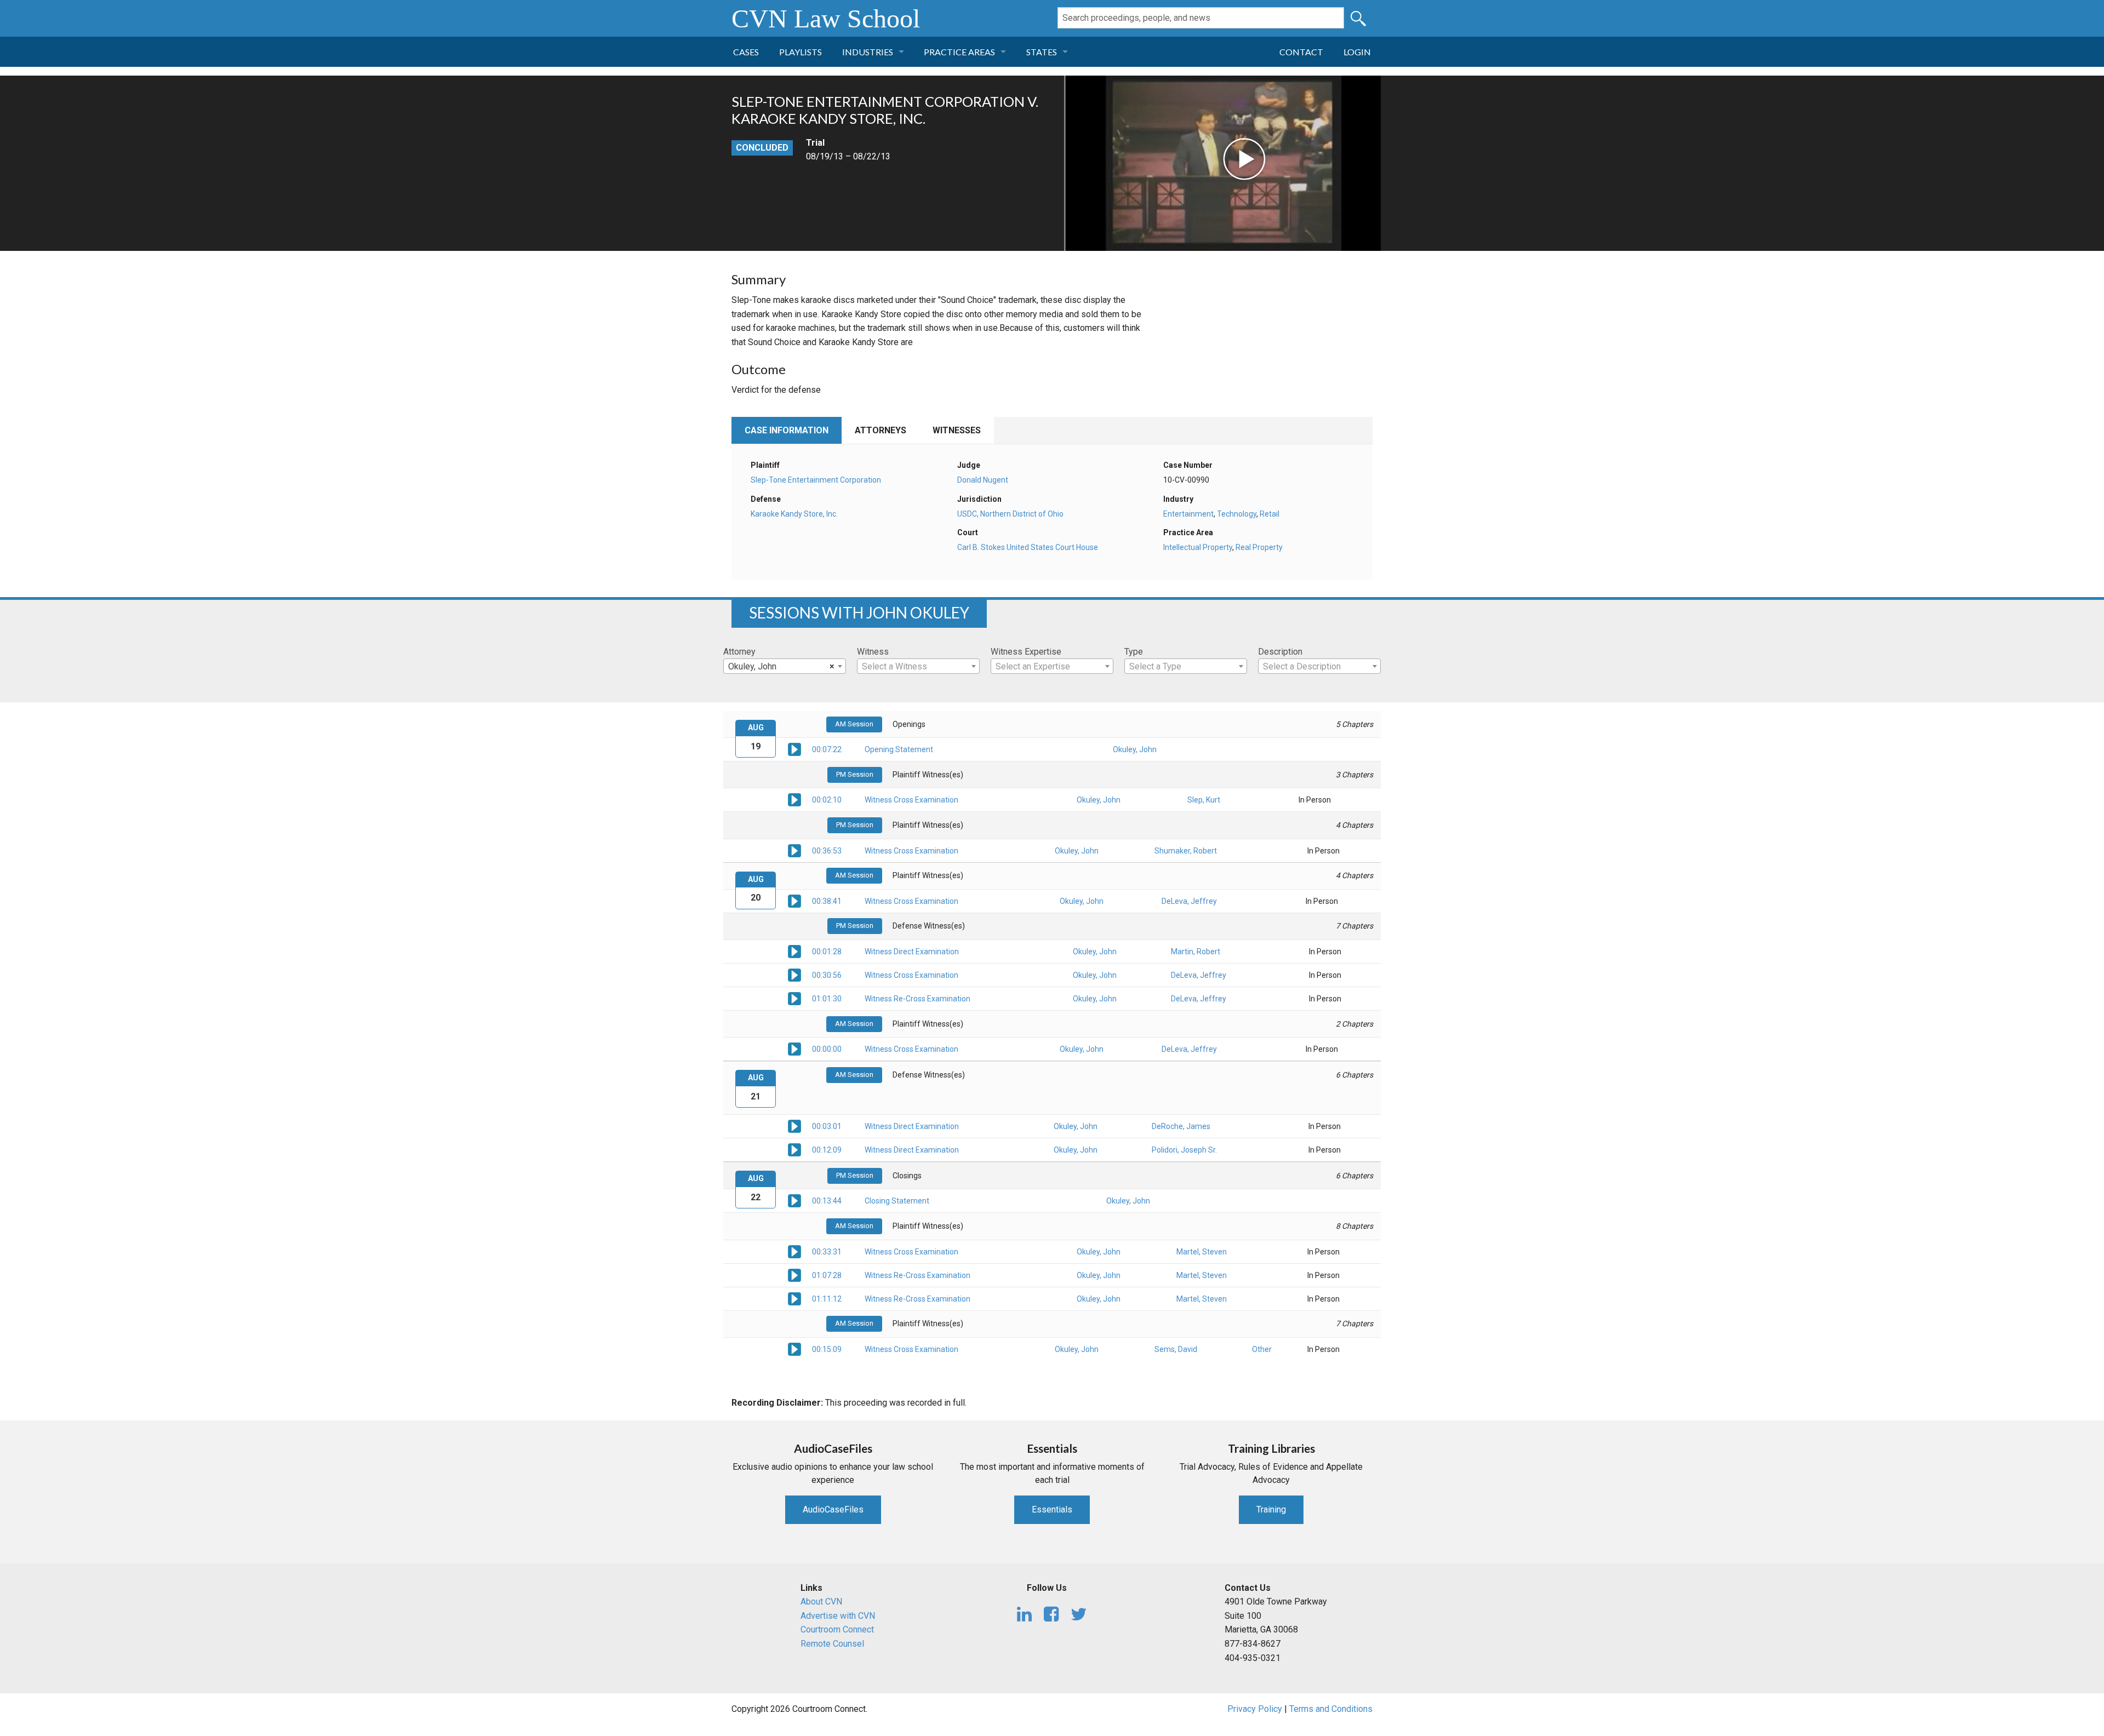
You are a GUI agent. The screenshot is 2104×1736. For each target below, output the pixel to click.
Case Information (787, 430)
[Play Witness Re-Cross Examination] (794, 998)
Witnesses (957, 430)
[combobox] (785, 666)
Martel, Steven (1202, 1252)
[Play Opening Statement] (794, 749)
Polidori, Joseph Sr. (1184, 1150)
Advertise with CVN (838, 1616)
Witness (873, 652)
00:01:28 (827, 952)
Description (1280, 652)
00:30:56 (827, 975)
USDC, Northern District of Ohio (1010, 514)
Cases (746, 52)
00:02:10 (827, 800)
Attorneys (881, 430)
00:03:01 (827, 1126)
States (1042, 52)
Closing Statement (897, 1201)
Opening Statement (899, 749)
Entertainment (1188, 514)
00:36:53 (827, 851)
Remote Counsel (832, 1644)
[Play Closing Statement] (794, 1200)
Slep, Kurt (1204, 800)
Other (1262, 1349)
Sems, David (1176, 1349)
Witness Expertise (1026, 652)
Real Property (1259, 547)
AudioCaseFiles (833, 1509)
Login (1357, 52)
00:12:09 (827, 1150)
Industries (868, 52)
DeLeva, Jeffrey (1189, 901)
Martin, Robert (1196, 952)
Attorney (739, 652)
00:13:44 (827, 1201)
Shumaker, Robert (1186, 851)
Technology (1237, 514)
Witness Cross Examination (911, 800)
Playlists (801, 52)
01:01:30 (827, 999)
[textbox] (918, 667)
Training (1271, 1509)
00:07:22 (827, 749)
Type (1134, 652)
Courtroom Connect (837, 1629)
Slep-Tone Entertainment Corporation (816, 480)
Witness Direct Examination (912, 952)
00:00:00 (827, 1049)
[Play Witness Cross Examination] (794, 799)
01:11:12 (827, 1299)
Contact (1301, 52)
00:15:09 (827, 1349)
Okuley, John (1135, 749)
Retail (1270, 514)
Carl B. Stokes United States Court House (1028, 547)
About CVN (821, 1602)
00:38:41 (827, 901)
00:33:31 (827, 1252)
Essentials (1052, 1509)
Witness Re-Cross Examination (917, 999)
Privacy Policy (1255, 1709)
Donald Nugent (983, 480)
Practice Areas (959, 52)
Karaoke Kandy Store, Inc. (794, 514)
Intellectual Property (1198, 547)
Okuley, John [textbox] (781, 666)
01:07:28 (827, 1275)
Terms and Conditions (1331, 1709)
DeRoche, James (1181, 1126)
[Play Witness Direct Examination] (794, 951)
